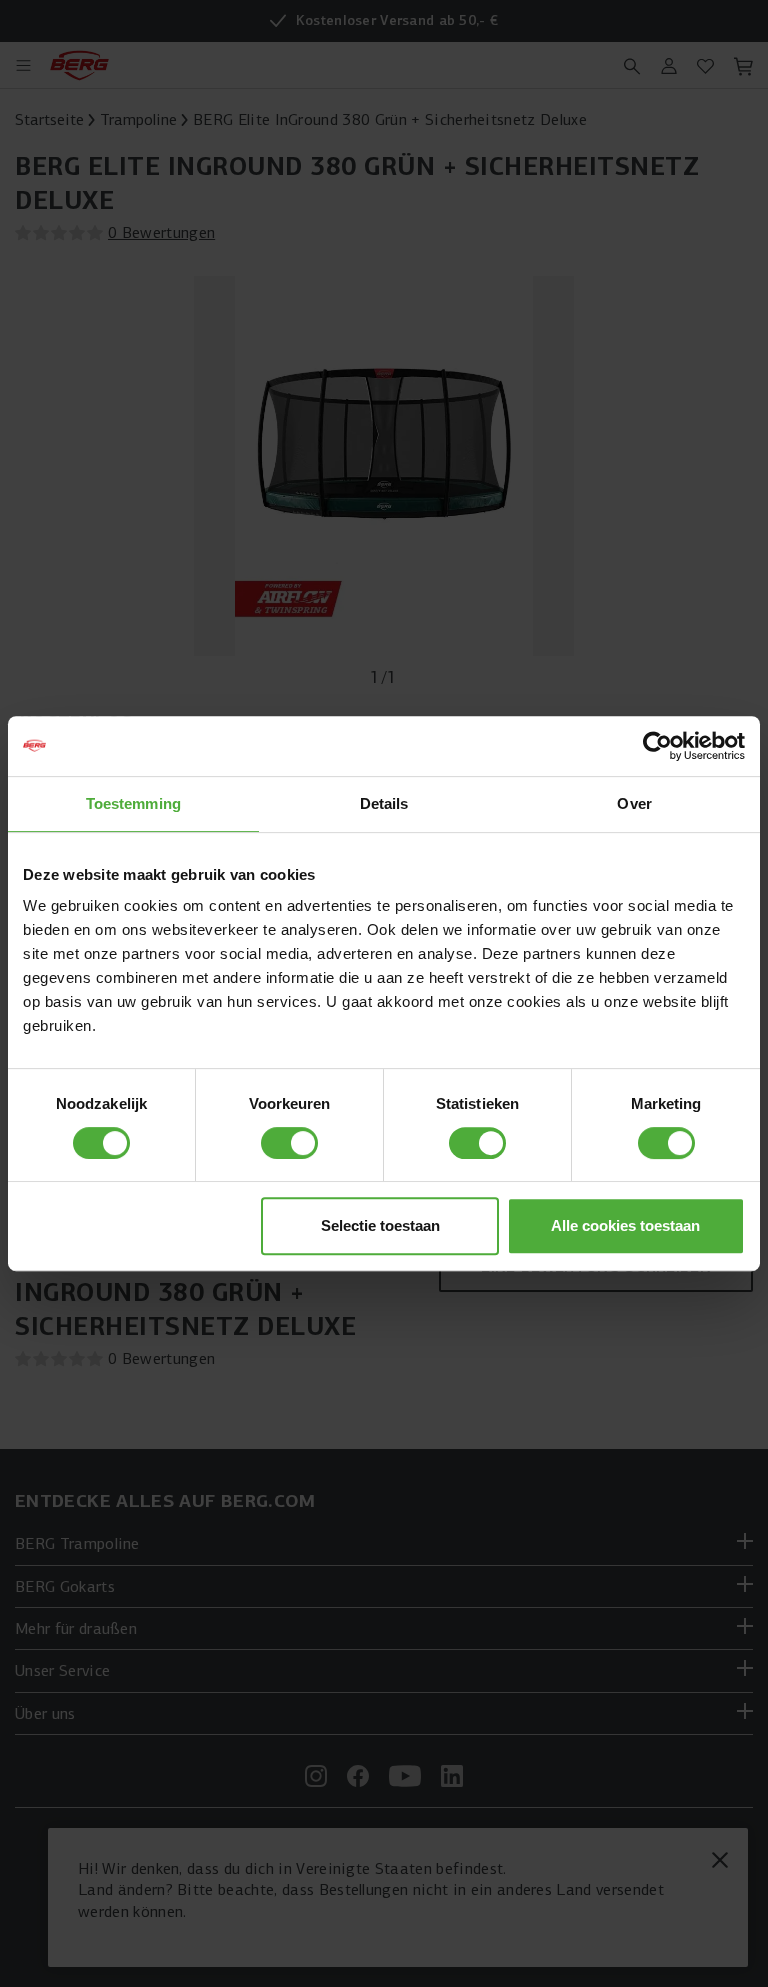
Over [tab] (634, 803)
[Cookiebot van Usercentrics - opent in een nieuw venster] (657, 746)
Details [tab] (384, 803)
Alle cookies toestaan (625, 1225)
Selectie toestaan (380, 1225)
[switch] (289, 1143)
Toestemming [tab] (133, 803)
